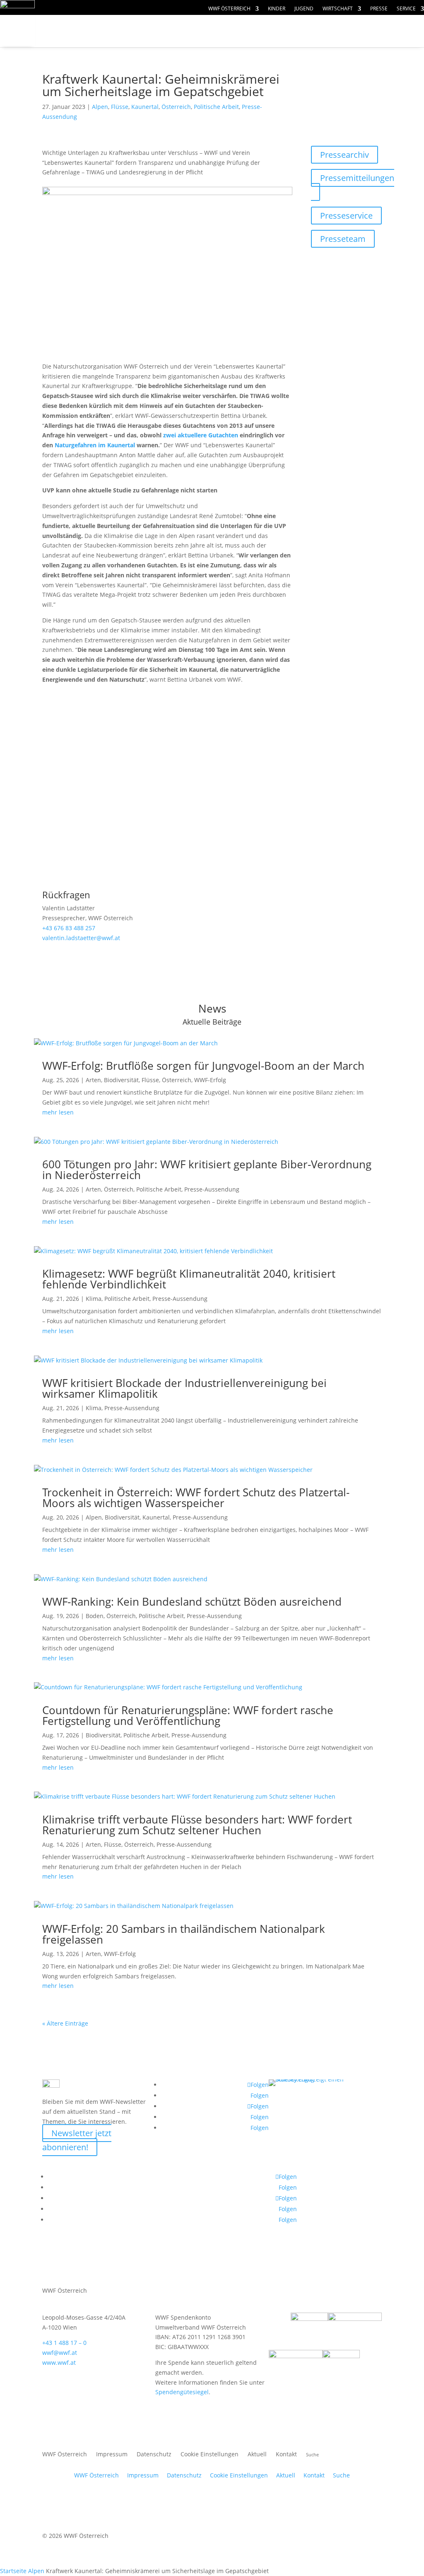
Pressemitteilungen (357, 178)
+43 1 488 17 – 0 (64, 2343)
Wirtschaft (338, 9)
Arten (93, 1080)
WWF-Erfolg (210, 1080)
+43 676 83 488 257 (69, 928)
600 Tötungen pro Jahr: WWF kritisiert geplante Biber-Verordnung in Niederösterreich (207, 1170)
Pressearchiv (344, 155)
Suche (341, 2475)
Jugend (304, 9)
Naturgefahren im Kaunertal (95, 445)
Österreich (176, 107)
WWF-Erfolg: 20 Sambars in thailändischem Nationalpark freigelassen (184, 1934)
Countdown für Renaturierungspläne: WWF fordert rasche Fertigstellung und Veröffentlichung (188, 1715)
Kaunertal (145, 107)
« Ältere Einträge (65, 2023)
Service (406, 9)
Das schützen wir (99, 31)
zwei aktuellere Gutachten (201, 435)
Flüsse (120, 107)
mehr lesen (58, 1112)
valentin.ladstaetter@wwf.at (81, 938)
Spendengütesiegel (182, 2392)
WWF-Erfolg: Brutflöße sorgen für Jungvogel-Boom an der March (203, 1066)
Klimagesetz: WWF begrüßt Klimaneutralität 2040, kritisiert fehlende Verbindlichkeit (189, 1279)
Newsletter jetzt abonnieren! (77, 2140)
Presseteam (343, 239)
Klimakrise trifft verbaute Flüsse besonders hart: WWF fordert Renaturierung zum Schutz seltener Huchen (197, 1825)
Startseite (13, 2571)
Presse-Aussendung (212, 1189)
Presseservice (346, 216)
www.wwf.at (59, 2363)
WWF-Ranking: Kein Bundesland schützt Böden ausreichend (192, 1602)
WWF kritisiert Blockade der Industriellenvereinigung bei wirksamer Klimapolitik (184, 1388)
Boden (95, 1616)
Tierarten (187, 31)
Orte (66, 47)
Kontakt (286, 2455)
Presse (379, 9)
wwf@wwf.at (60, 2353)
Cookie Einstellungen (210, 2455)
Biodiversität (121, 1080)
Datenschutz (154, 2455)
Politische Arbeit (216, 107)
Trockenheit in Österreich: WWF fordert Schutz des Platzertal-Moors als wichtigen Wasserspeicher (196, 1498)
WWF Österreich (229, 9)
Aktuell (257, 2455)
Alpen (100, 107)
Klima (94, 1299)
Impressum (112, 2455)
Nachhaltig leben (141, 47)
